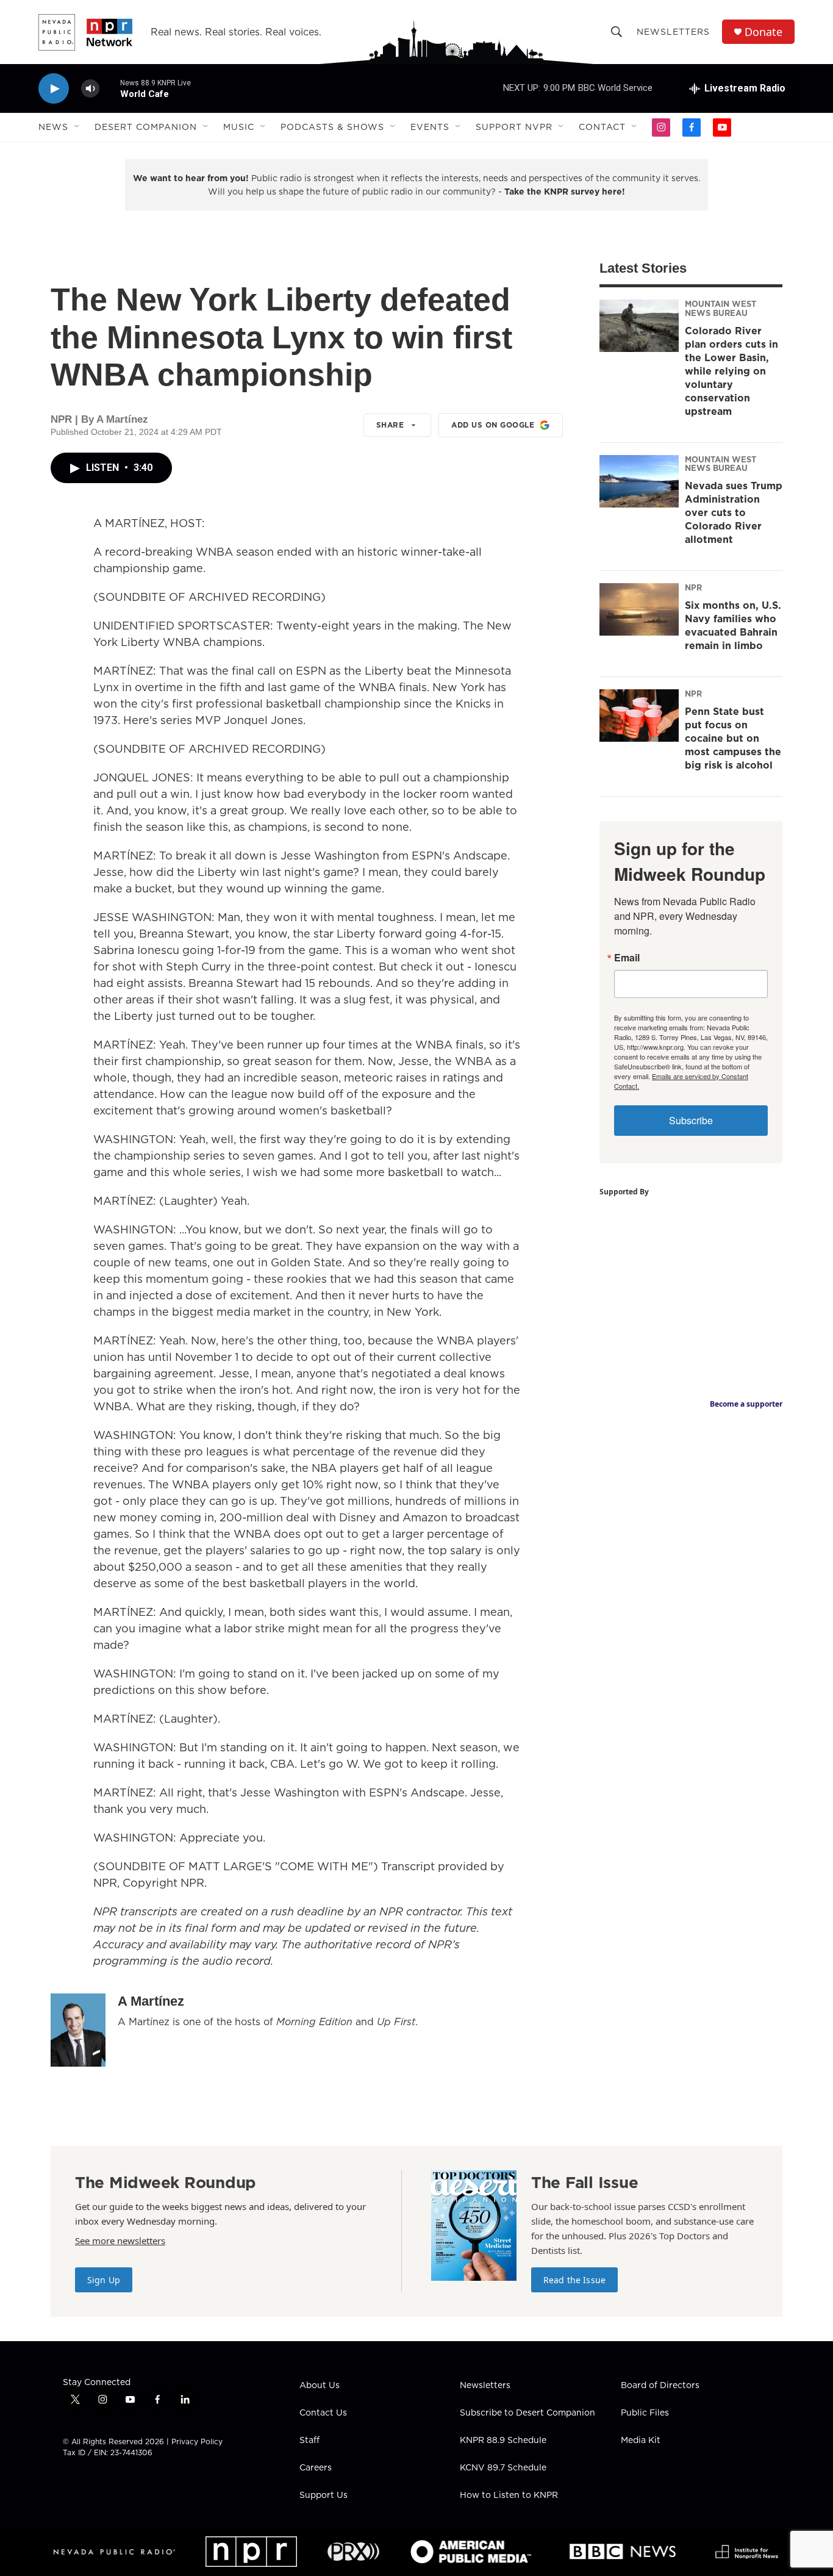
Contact (602, 127)
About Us (320, 2386)
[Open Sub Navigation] (77, 127)
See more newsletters (120, 2241)
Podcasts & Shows (332, 127)
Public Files (645, 2413)
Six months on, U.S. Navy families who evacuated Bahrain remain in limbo (733, 625)
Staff (309, 2441)
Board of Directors (660, 2386)
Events (430, 127)
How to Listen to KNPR (509, 2495)
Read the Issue (574, 2280)
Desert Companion (146, 127)
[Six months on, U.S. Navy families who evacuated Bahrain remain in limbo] (639, 609)
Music (239, 127)
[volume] (90, 89)
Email (627, 958)
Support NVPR (514, 127)
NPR (693, 587)
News (53, 127)
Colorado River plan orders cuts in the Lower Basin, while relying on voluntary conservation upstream (731, 371)
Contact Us (323, 2413)
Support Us (324, 2495)
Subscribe (691, 1120)
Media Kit (641, 2441)
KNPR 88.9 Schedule (503, 2441)
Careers (316, 2468)
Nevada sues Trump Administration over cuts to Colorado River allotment (734, 512)
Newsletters (673, 32)
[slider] (110, 88)
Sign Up (104, 2280)
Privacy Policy (197, 2441)
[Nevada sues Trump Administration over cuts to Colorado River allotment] (639, 481)
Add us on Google (493, 425)
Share (390, 425)
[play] (54, 89)
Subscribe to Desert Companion (527, 2413)
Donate (763, 32)
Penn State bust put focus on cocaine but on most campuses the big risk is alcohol (733, 738)
